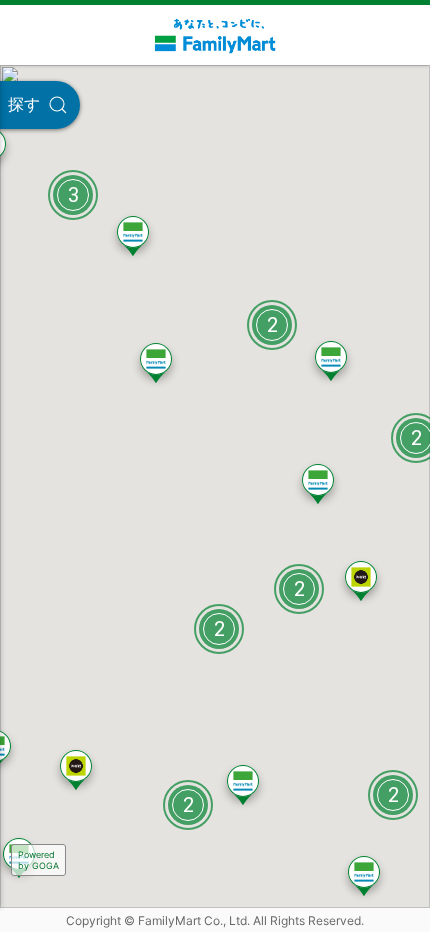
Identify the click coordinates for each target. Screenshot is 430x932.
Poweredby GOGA (38, 860)
